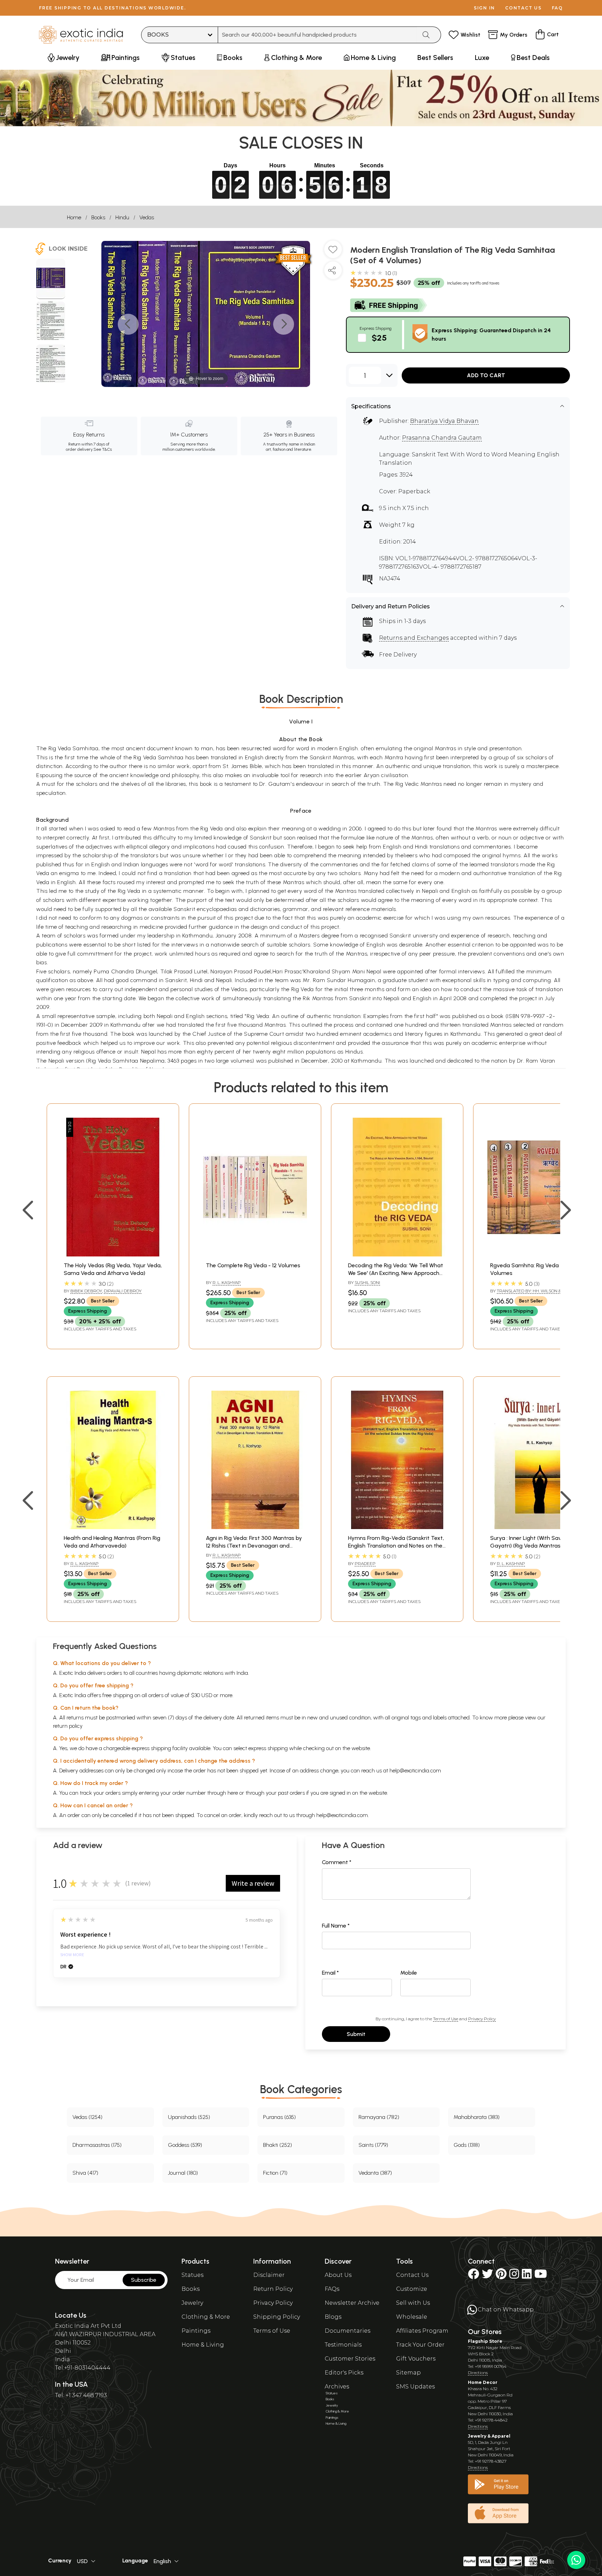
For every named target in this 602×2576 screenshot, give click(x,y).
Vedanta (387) (375, 2173)
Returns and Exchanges (414, 638)
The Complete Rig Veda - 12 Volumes (253, 1265)
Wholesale (412, 2317)
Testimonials (343, 2345)
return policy (68, 1726)
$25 (379, 338)
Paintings (196, 2331)
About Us (338, 2275)
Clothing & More (206, 2317)
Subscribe (144, 2280)
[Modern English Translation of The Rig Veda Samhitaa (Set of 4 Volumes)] (51, 279)
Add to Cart (486, 375)
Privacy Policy (482, 2019)
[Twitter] (487, 2276)
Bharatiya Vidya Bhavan (444, 421)
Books (98, 217)
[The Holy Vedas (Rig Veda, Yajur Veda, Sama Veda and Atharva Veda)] (113, 1255)
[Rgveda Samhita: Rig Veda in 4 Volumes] (539, 1255)
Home (74, 217)
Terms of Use (446, 2019)
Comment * (337, 1862)
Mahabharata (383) (477, 2117)
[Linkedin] (527, 2276)
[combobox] (318, 35)
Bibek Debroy (86, 1291)
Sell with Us (413, 2303)
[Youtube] (541, 2276)
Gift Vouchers (416, 2359)
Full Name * (336, 1926)
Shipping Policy (277, 2317)
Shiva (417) (85, 2173)
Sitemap (408, 2373)
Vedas (147, 217)
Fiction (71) (275, 2173)
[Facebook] (473, 2276)
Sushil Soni (367, 1282)
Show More (72, 1955)
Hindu (122, 217)
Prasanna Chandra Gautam (442, 438)
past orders (291, 1793)
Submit (356, 2034)
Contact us (523, 8)
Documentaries (348, 2331)
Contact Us (412, 2275)
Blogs (333, 2317)
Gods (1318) (467, 2145)
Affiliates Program (422, 2331)
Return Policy (273, 2289)
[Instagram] (514, 2276)
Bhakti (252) (277, 2145)
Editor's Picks (344, 2373)
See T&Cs (103, 449)
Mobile (409, 1973)
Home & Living (203, 2345)
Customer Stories (350, 2359)
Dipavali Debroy (123, 1291)
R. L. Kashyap (227, 1282)
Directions (478, 2373)
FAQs (332, 2289)
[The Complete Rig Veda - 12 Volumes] (255, 1255)
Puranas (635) (279, 2117)
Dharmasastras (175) (97, 2145)
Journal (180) (183, 2173)
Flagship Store (485, 2341)
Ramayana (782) (379, 2117)
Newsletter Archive (352, 2303)
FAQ (557, 8)
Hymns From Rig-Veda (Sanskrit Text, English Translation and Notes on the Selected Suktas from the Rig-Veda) (396, 1546)
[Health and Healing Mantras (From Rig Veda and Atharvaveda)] (113, 1527)
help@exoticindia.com (415, 1770)
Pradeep (365, 1563)
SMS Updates (415, 2387)
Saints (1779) (373, 2145)
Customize (412, 2289)
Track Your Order (420, 2345)
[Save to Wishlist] (333, 252)
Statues (192, 2275)
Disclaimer (269, 2275)
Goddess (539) (185, 2145)
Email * (330, 1973)
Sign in (484, 8)
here (233, 1793)
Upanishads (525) (189, 2117)
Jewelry (192, 2303)
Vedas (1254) (87, 2117)
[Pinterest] (501, 2276)
